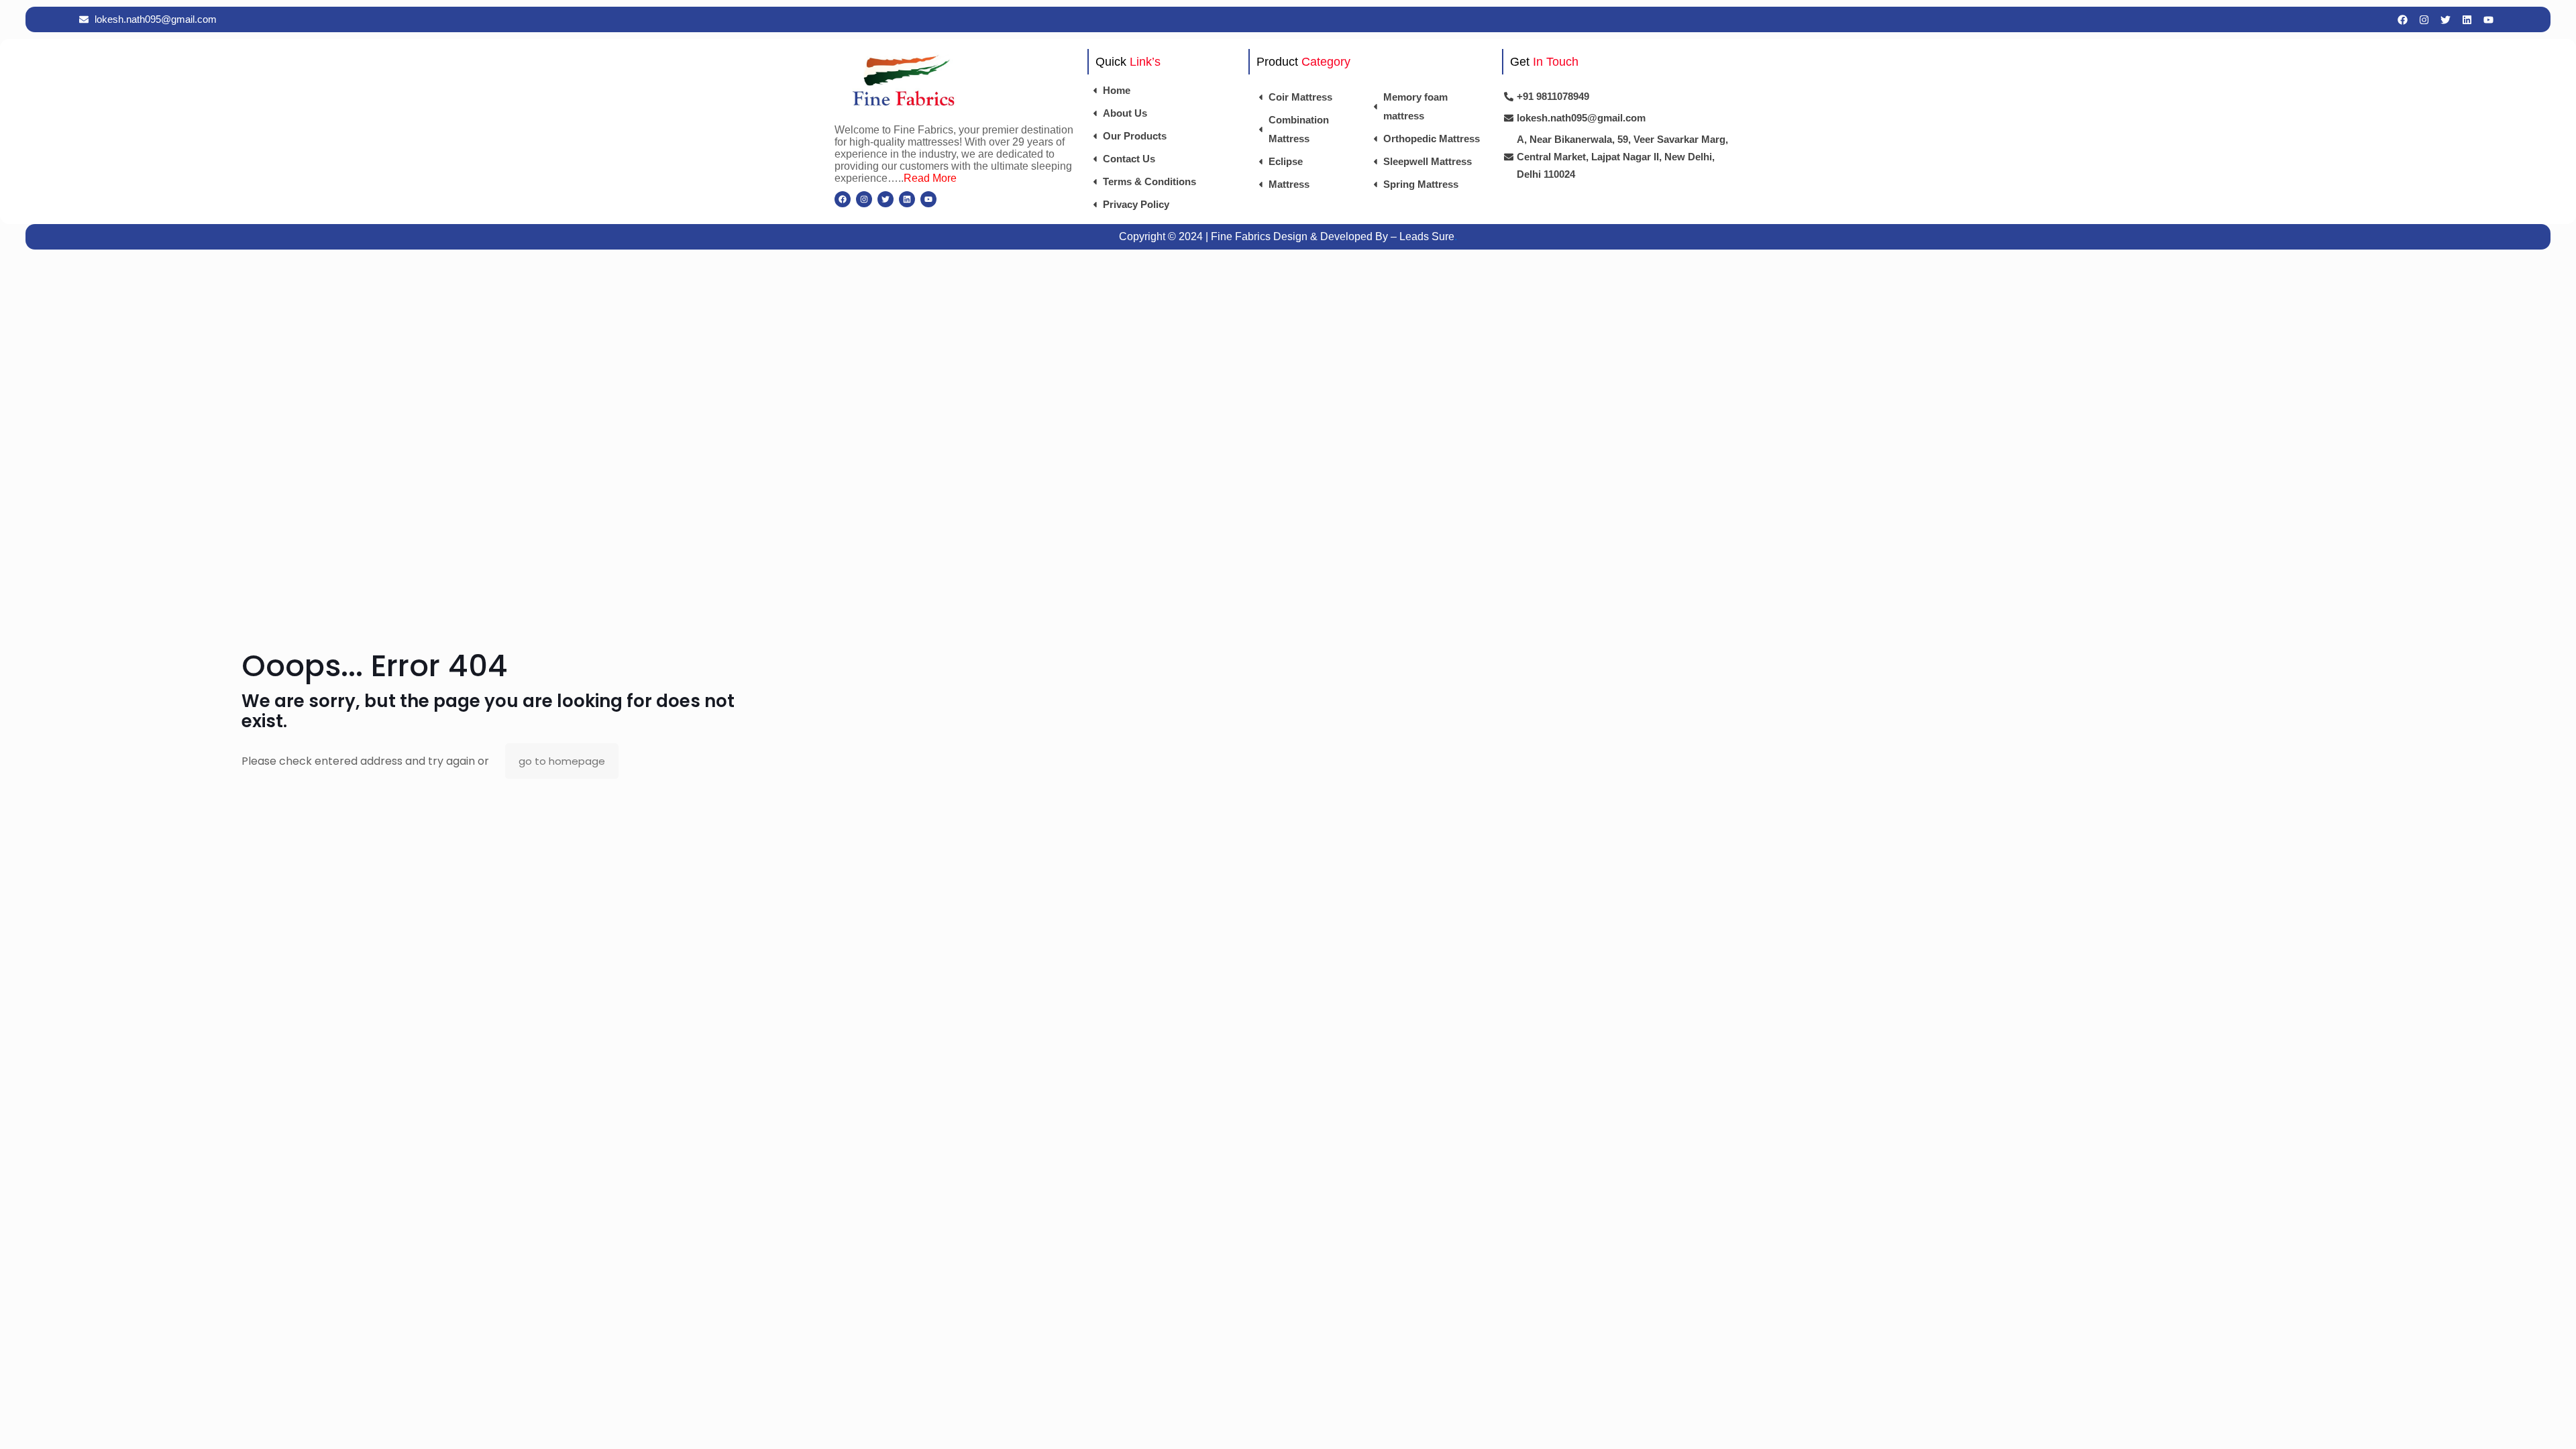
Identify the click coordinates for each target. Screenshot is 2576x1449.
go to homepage (562, 761)
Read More (930, 178)
